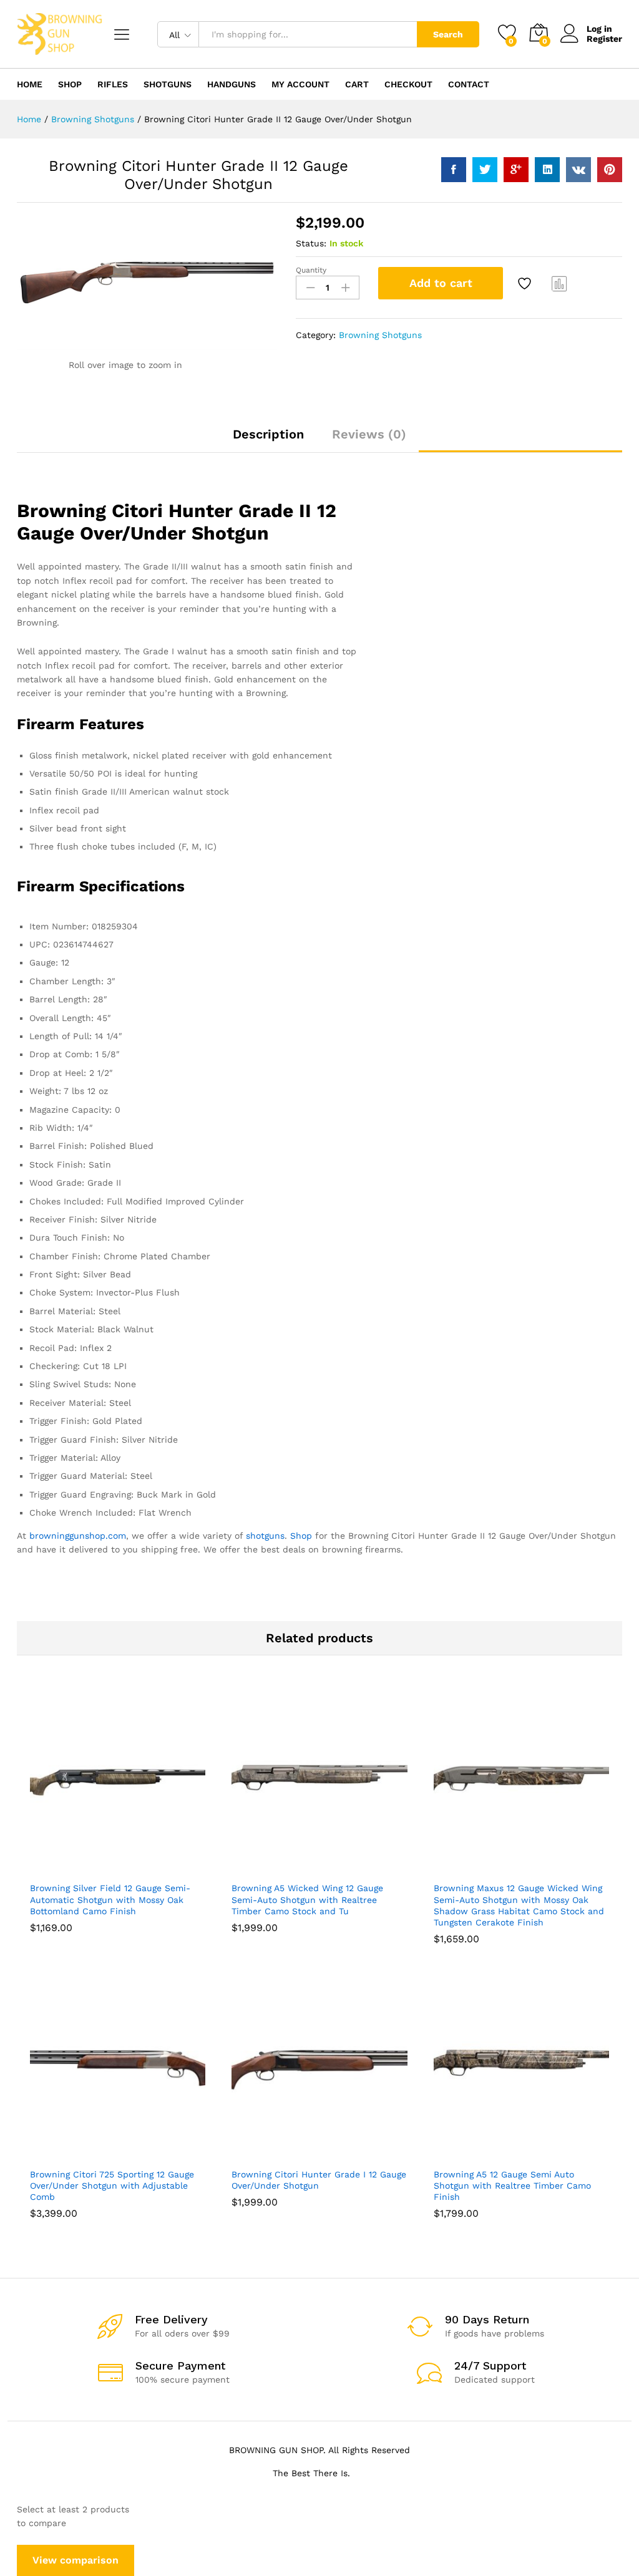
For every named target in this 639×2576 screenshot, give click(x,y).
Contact (469, 84)
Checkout (408, 84)
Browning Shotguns (380, 335)
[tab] (268, 440)
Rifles (113, 84)
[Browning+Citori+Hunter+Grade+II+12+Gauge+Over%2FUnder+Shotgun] (485, 170)
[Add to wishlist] (526, 283)
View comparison (76, 2560)
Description (268, 434)
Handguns (232, 84)
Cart (357, 84)
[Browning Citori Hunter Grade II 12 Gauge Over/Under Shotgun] (454, 170)
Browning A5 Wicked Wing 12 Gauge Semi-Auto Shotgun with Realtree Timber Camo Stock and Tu (307, 1899)
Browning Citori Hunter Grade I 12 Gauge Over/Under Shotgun (319, 2180)
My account (300, 84)
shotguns (265, 1536)
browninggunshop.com (78, 1536)
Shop (70, 84)
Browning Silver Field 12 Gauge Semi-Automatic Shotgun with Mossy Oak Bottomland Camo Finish (110, 1899)
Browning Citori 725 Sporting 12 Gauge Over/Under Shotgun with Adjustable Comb (112, 2186)
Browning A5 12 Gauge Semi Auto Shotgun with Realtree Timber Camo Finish (512, 2186)
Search (448, 34)
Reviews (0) (369, 434)
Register (604, 39)
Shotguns (168, 84)
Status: (311, 243)
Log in (599, 29)
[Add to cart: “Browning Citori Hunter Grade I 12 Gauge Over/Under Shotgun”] (303, 2154)
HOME (30, 84)
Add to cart (441, 283)
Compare (560, 283)
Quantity (311, 270)
